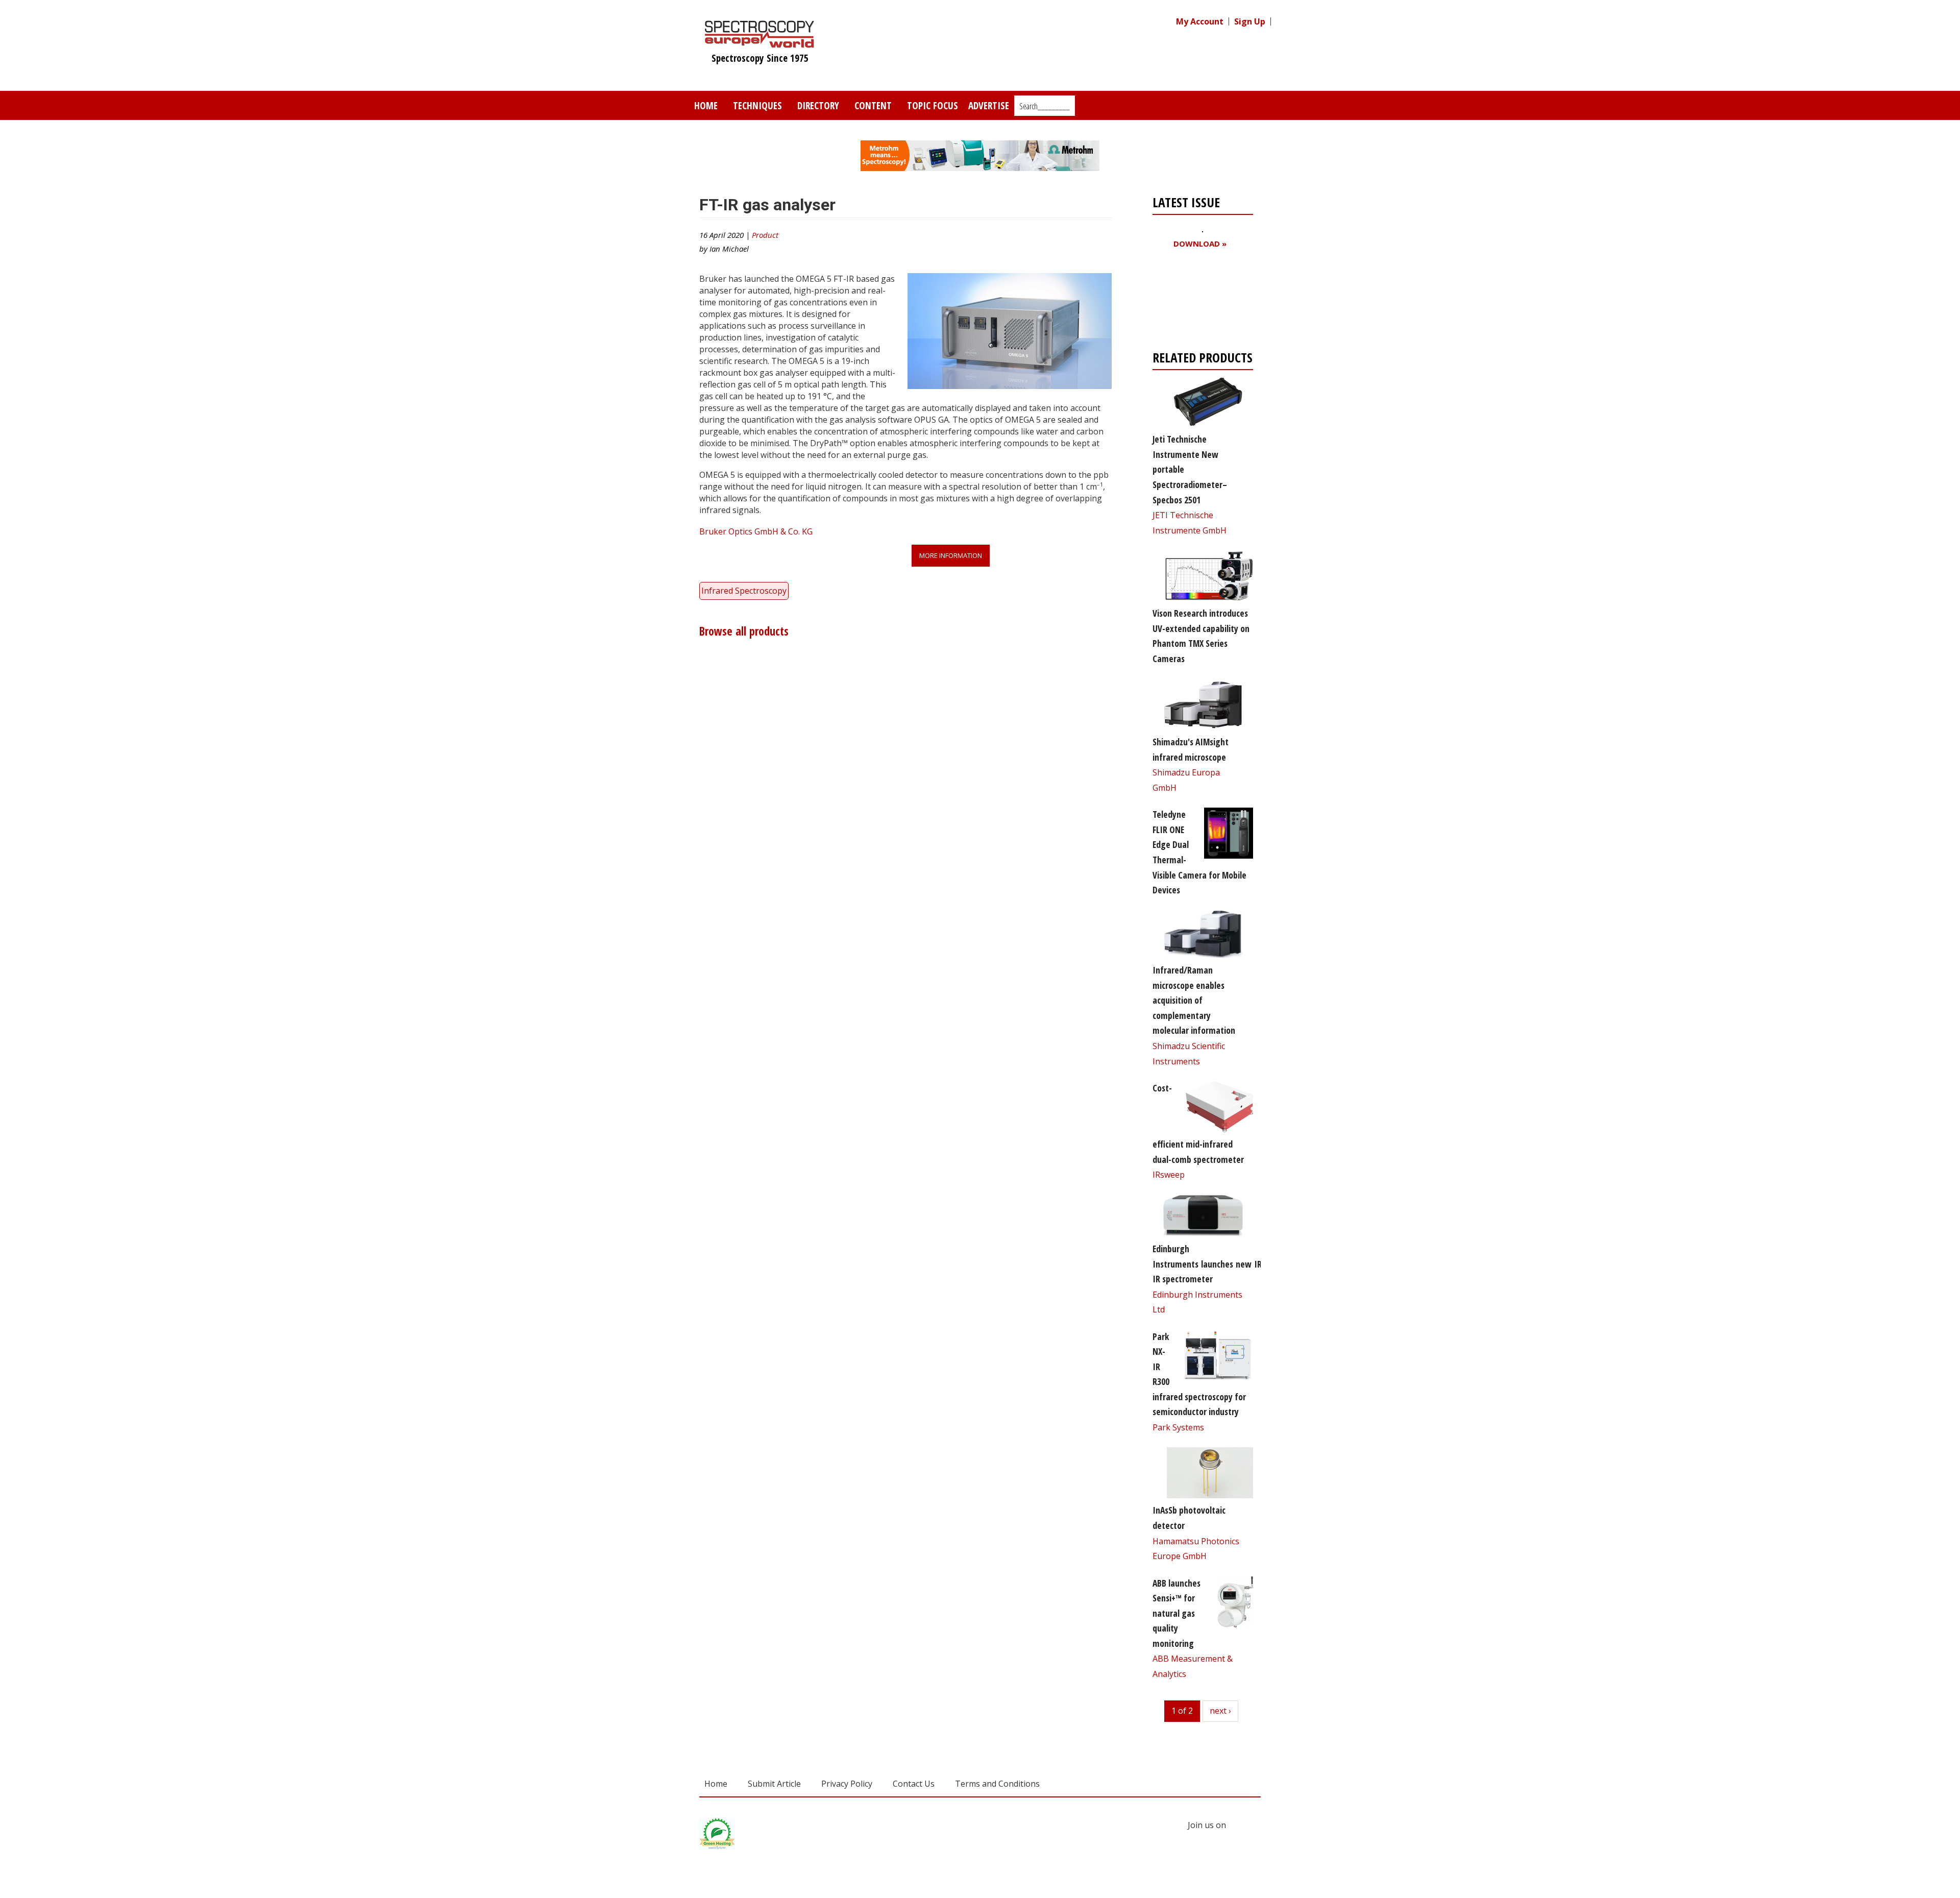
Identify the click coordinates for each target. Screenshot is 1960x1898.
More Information (951, 555)
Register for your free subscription (1202, 302)
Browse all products (744, 631)
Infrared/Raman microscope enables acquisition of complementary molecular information (1194, 1000)
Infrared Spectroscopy (744, 591)
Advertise (989, 105)
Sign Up (1250, 21)
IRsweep (1169, 1175)
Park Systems (1178, 1427)
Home (706, 105)
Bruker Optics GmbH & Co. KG (756, 531)
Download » (1200, 244)
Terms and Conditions (997, 1784)
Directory (818, 105)
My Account (1200, 21)
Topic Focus (933, 105)
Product (765, 235)
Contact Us (914, 1784)
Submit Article (774, 1784)
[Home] (760, 43)
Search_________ (1045, 106)
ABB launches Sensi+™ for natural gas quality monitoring (1177, 1613)
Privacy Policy (847, 1784)
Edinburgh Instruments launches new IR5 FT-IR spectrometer (1216, 1264)
